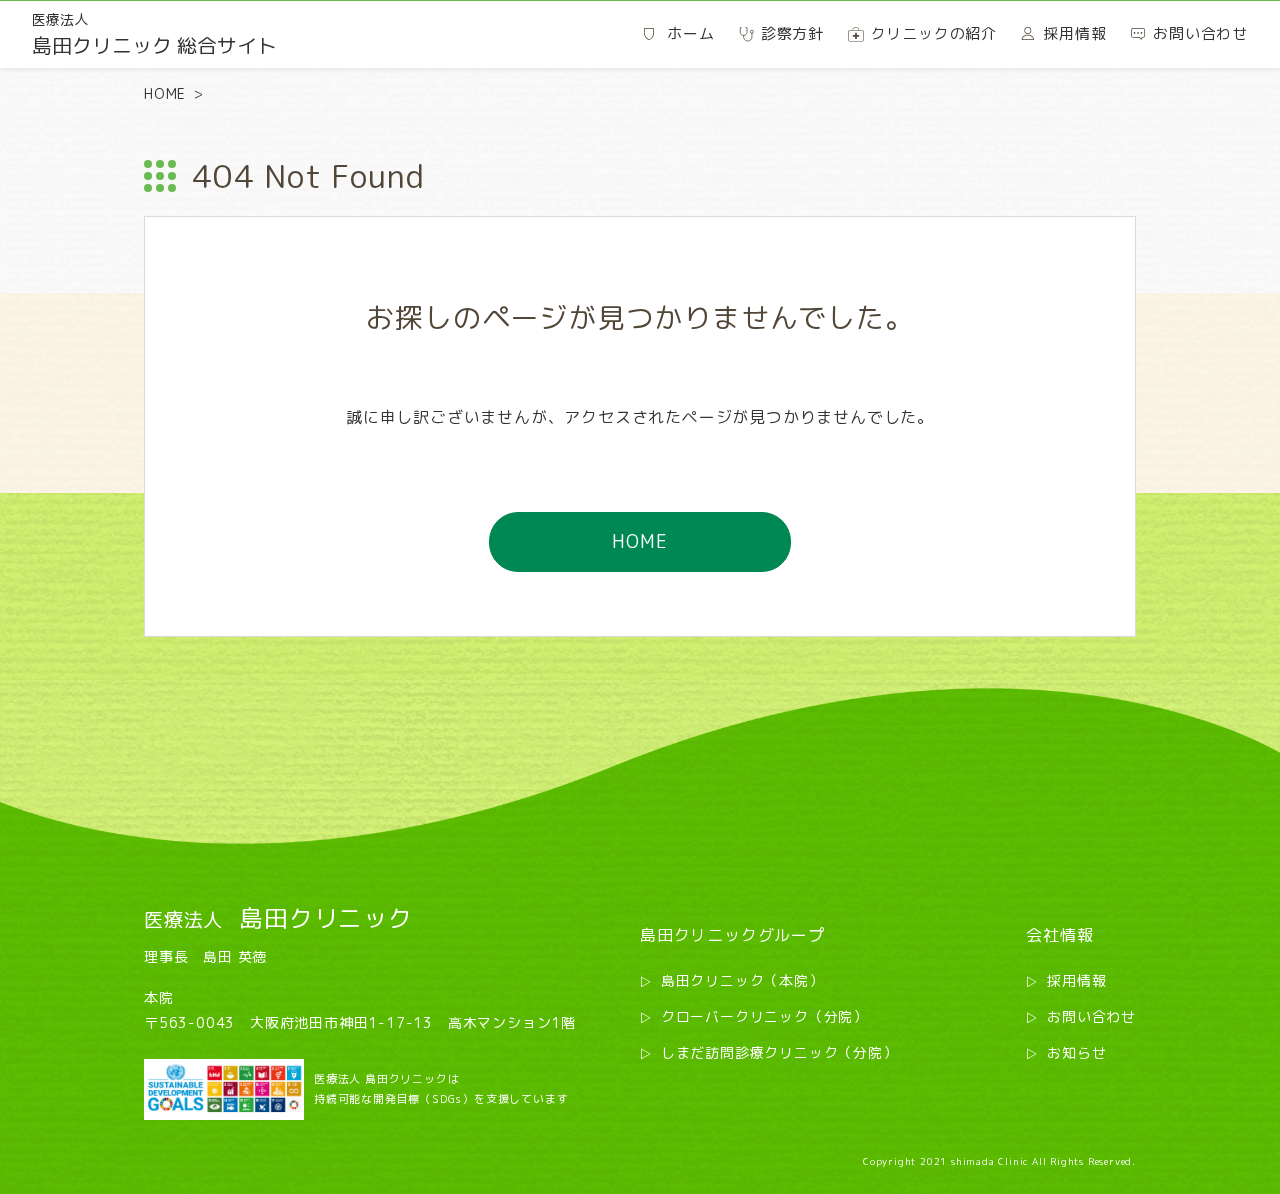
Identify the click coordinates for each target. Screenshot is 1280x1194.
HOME (165, 93)
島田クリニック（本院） (742, 980)
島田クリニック (278, 918)
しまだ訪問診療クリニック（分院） (779, 1052)
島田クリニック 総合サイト (154, 34)
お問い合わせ (1091, 1016)
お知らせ (1076, 1052)
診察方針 (792, 33)
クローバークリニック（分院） (764, 1016)
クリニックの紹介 (934, 33)
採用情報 (1076, 980)
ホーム (690, 33)
